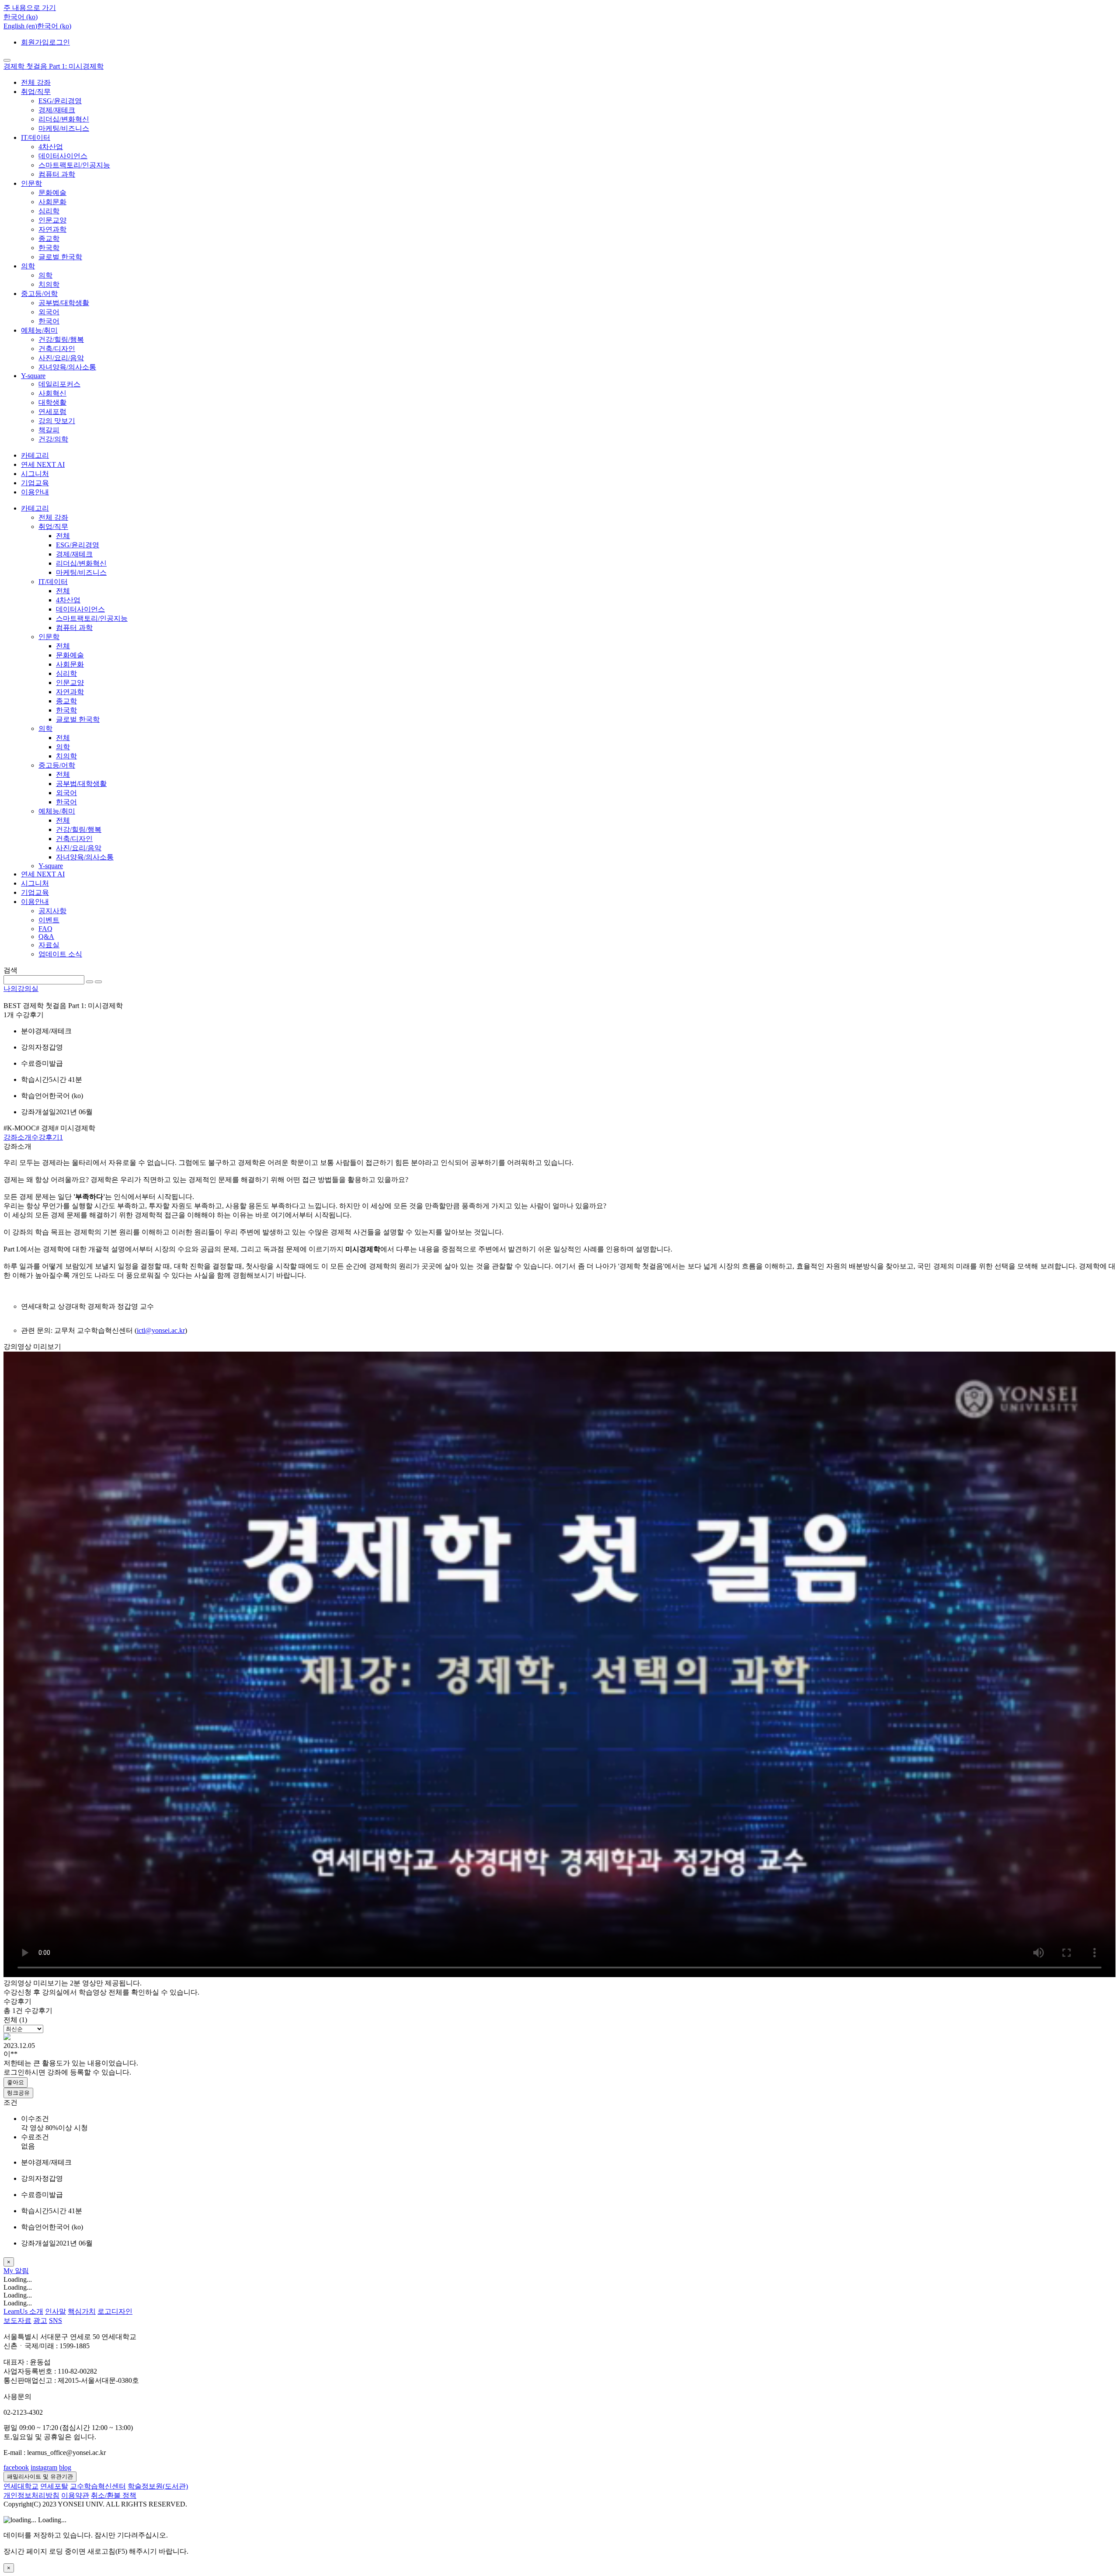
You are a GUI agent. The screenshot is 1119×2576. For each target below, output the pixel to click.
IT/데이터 (36, 137)
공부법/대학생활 (64, 303)
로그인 (59, 42)
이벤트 (49, 920)
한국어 (49, 321)
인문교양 (52, 220)
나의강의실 (21, 989)
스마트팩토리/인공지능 (74, 165)
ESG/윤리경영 (60, 101)
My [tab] (9, 2271)
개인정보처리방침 (31, 2495)
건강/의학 (53, 439)
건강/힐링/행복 (61, 339)
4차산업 (51, 147)
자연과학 (52, 229)
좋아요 (16, 2082)
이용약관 (75, 2495)
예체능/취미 (39, 330)
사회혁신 (52, 393)
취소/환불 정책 (114, 2495)
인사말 (56, 2311)
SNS (56, 2320)
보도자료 (17, 2320)
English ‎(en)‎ (20, 26)
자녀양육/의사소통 (67, 367)
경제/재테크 (57, 110)
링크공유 (18, 2093)
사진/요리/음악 (61, 358)
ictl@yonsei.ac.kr (161, 1330)
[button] (21, 17)
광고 (40, 2320)
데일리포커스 (59, 384)
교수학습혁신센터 (98, 2486)
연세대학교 (21, 2486)
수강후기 (47, 1137)
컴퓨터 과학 (57, 174)
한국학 (49, 248)
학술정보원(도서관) (158, 2486)
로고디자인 (115, 2311)
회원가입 (35, 42)
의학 (28, 266)
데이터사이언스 (63, 156)
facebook (16, 2467)
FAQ (45, 929)
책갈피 (49, 430)
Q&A (46, 937)
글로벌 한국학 (60, 257)
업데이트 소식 (60, 954)
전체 (63, 536)
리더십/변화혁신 (64, 119)
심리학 (49, 211)
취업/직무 (36, 92)
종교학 (49, 238)
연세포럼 (52, 412)
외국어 (49, 312)
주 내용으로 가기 (30, 8)
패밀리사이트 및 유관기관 (40, 2477)
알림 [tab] (22, 2271)
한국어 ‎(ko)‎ (54, 26)
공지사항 (52, 911)
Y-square (33, 376)
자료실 (49, 945)
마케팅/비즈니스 (64, 128)
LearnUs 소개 (23, 2311)
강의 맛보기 (57, 421)
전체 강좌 (36, 82)
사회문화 (52, 202)
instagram (44, 2467)
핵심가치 (82, 2311)
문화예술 (52, 193)
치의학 (49, 284)
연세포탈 (54, 2486)
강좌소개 (17, 1137)
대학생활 (52, 402)
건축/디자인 (57, 349)
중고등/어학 (39, 294)
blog (65, 2467)
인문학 (31, 183)
